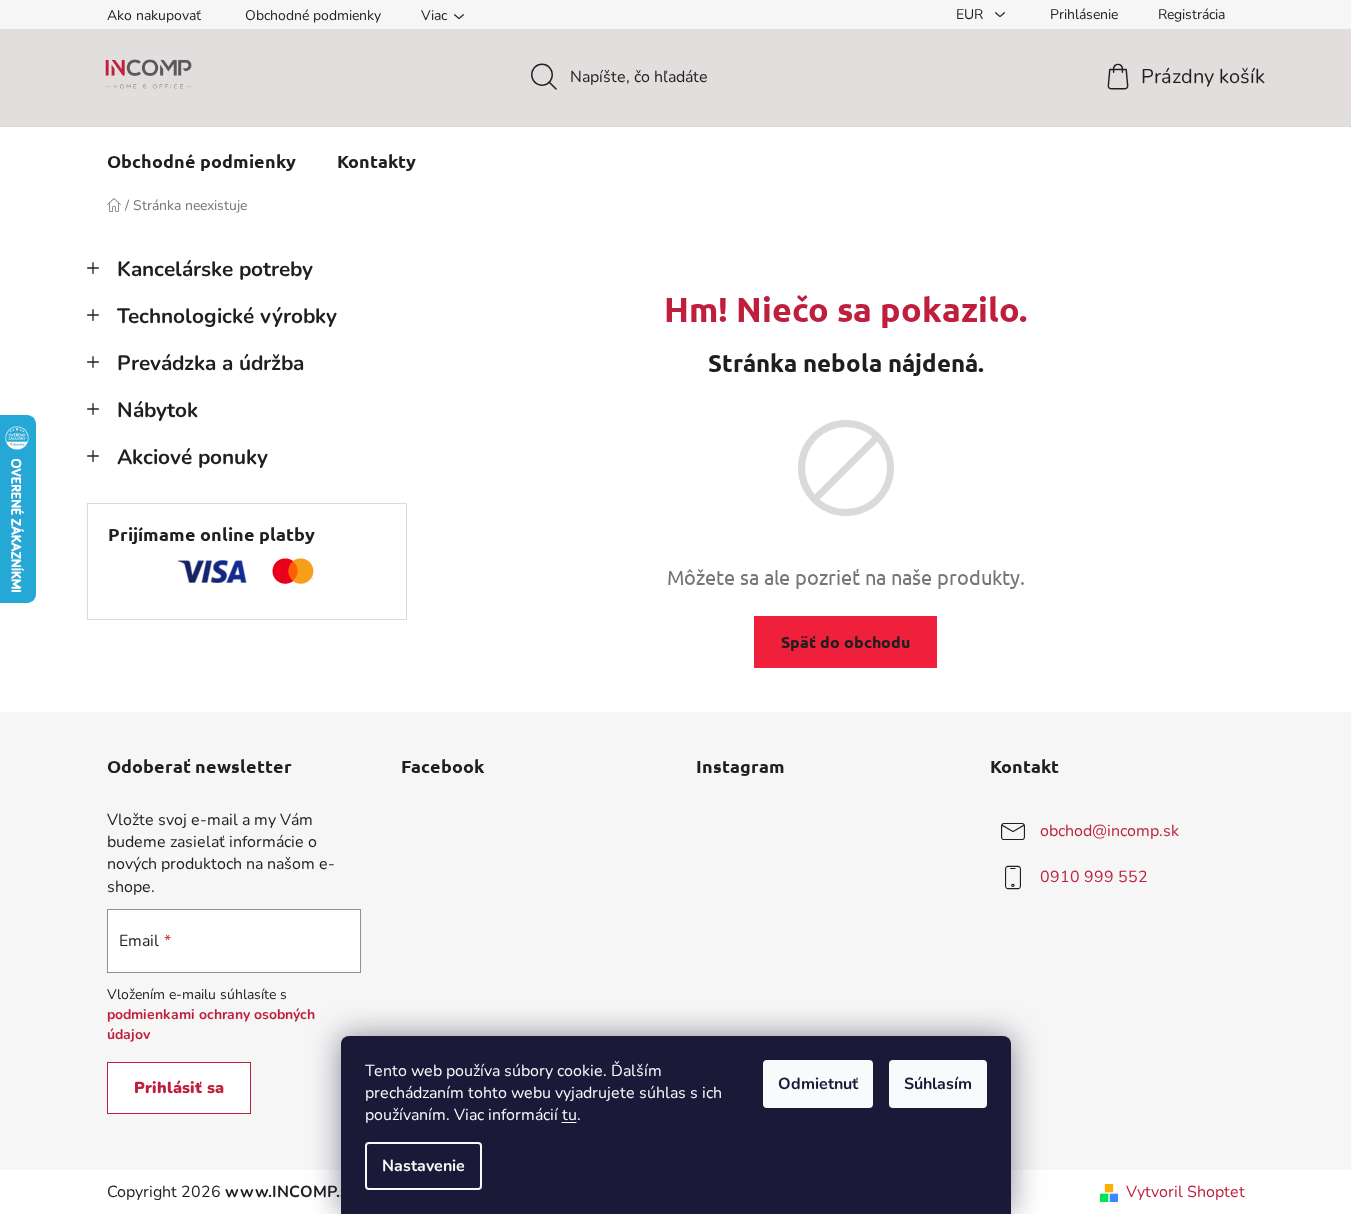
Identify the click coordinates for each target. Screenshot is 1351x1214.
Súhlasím (938, 1084)
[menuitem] (201, 161)
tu (569, 1115)
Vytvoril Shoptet (1185, 1192)
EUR (971, 14)
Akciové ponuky (192, 457)
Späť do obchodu (845, 641)
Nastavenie (423, 1166)
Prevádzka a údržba (210, 363)
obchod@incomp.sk (1109, 831)
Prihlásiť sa (179, 1088)
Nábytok (157, 410)
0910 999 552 (1094, 877)
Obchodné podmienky (313, 15)
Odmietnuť (818, 1084)
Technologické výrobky (227, 316)
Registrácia (1191, 14)
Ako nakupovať (154, 15)
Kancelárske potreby (215, 269)
